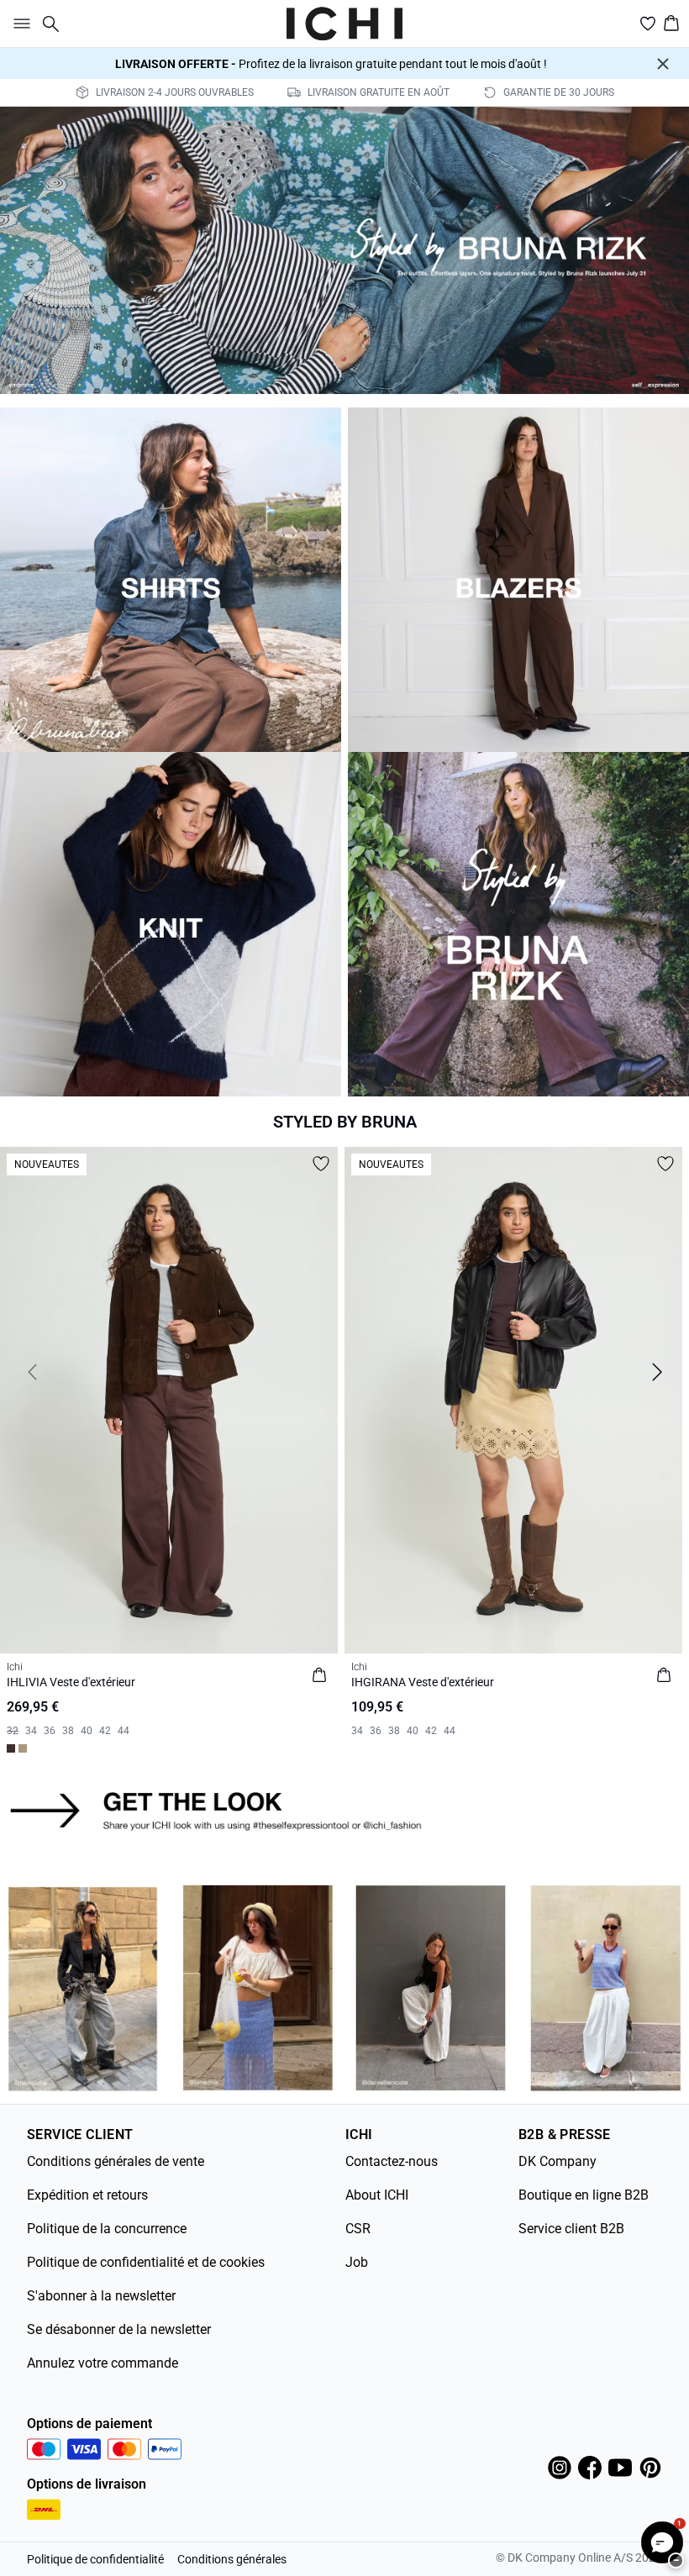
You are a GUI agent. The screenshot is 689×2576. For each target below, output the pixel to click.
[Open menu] (18, 24)
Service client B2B (571, 2229)
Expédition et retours (87, 2195)
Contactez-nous (392, 2161)
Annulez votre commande (103, 2363)
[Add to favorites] (321, 1164)
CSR (358, 2229)
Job (357, 2262)
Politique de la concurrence (107, 2229)
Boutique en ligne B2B (584, 2195)
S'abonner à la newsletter (101, 2296)
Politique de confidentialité (95, 2559)
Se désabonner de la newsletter (119, 2329)
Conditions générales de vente (116, 2161)
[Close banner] (663, 64)
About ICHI (377, 2195)
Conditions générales (232, 2559)
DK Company (558, 2161)
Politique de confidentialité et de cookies (146, 2262)
